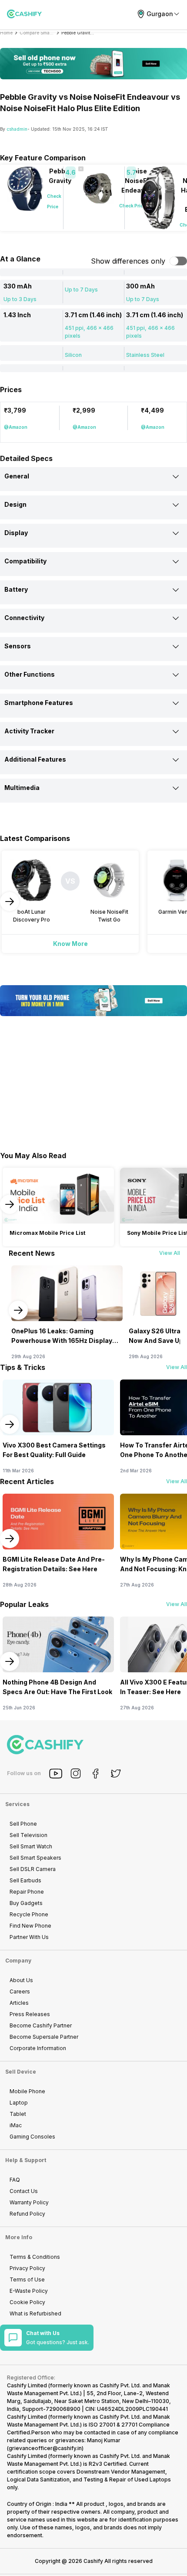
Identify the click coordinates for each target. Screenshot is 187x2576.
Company (18, 1961)
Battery (16, 589)
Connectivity (24, 618)
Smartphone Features (39, 703)
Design (15, 504)
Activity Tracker (29, 731)
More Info (19, 2237)
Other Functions (30, 674)
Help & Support (26, 2160)
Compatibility (25, 561)
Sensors (18, 646)
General (17, 476)
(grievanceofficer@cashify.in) (45, 2448)
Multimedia (22, 788)
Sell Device (21, 2072)
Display (16, 533)
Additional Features (35, 759)
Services (17, 1804)
